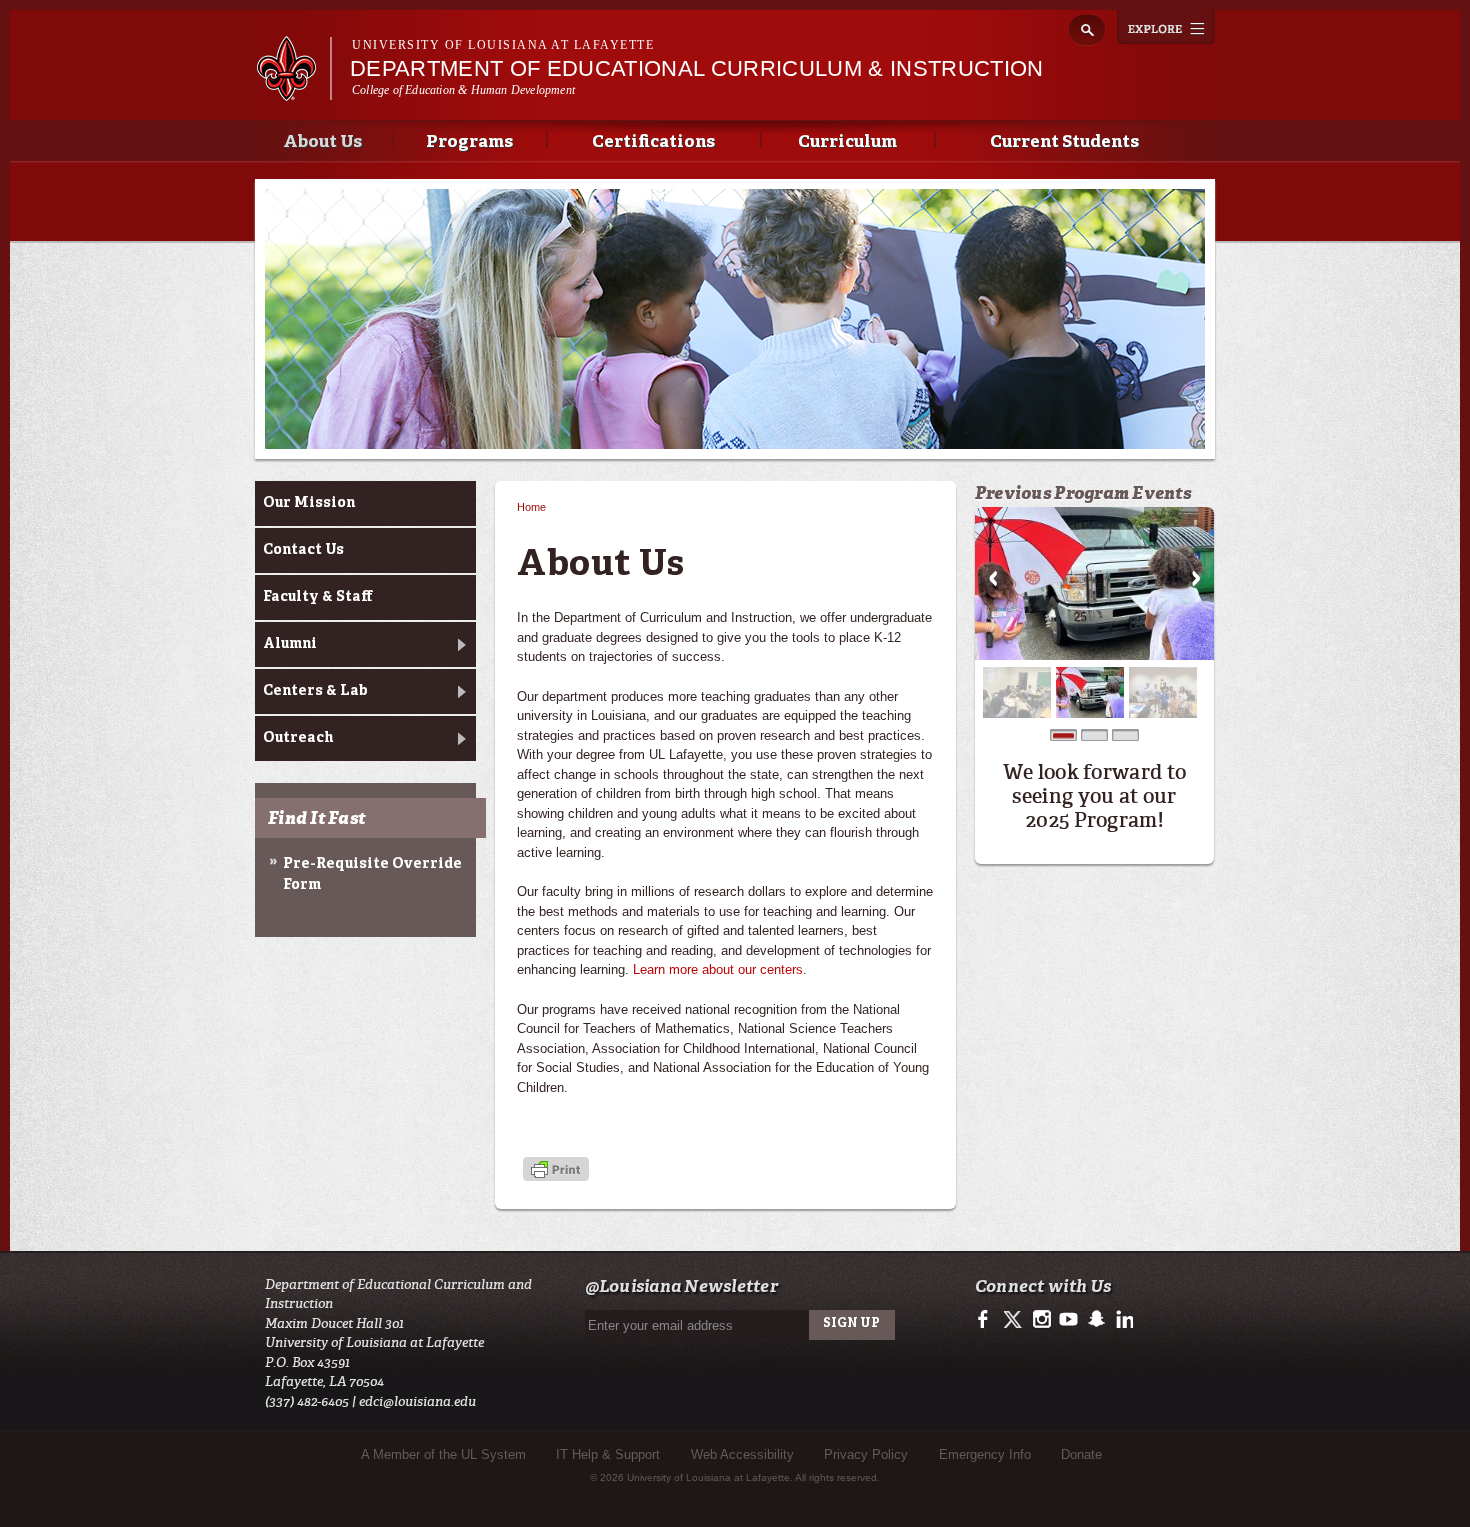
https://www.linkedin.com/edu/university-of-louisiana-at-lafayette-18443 (1122, 1320)
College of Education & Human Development (463, 90)
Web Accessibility (742, 1454)
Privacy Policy (866, 1454)
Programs (469, 142)
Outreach (298, 738)
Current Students (1064, 142)
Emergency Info (985, 1454)
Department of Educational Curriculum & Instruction (697, 68)
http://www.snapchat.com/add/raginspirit (1095, 1320)
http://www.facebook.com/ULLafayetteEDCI (987, 1320)
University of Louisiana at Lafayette (503, 45)
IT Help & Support (608, 1454)
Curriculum (847, 142)
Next (1196, 579)
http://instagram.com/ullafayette (1041, 1320)
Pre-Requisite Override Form (372, 874)
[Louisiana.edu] (293, 91)
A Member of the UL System (443, 1454)
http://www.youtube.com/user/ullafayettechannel (1068, 1320)
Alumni (290, 644)
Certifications (653, 142)
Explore (1166, 27)
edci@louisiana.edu (417, 1401)
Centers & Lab (315, 691)
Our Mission (309, 503)
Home (531, 507)
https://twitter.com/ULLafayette (1014, 1320)
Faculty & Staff (317, 597)
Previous (993, 579)
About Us (322, 142)
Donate (1081, 1454)
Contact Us (303, 550)
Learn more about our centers (718, 969)
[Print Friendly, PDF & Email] (556, 1170)
